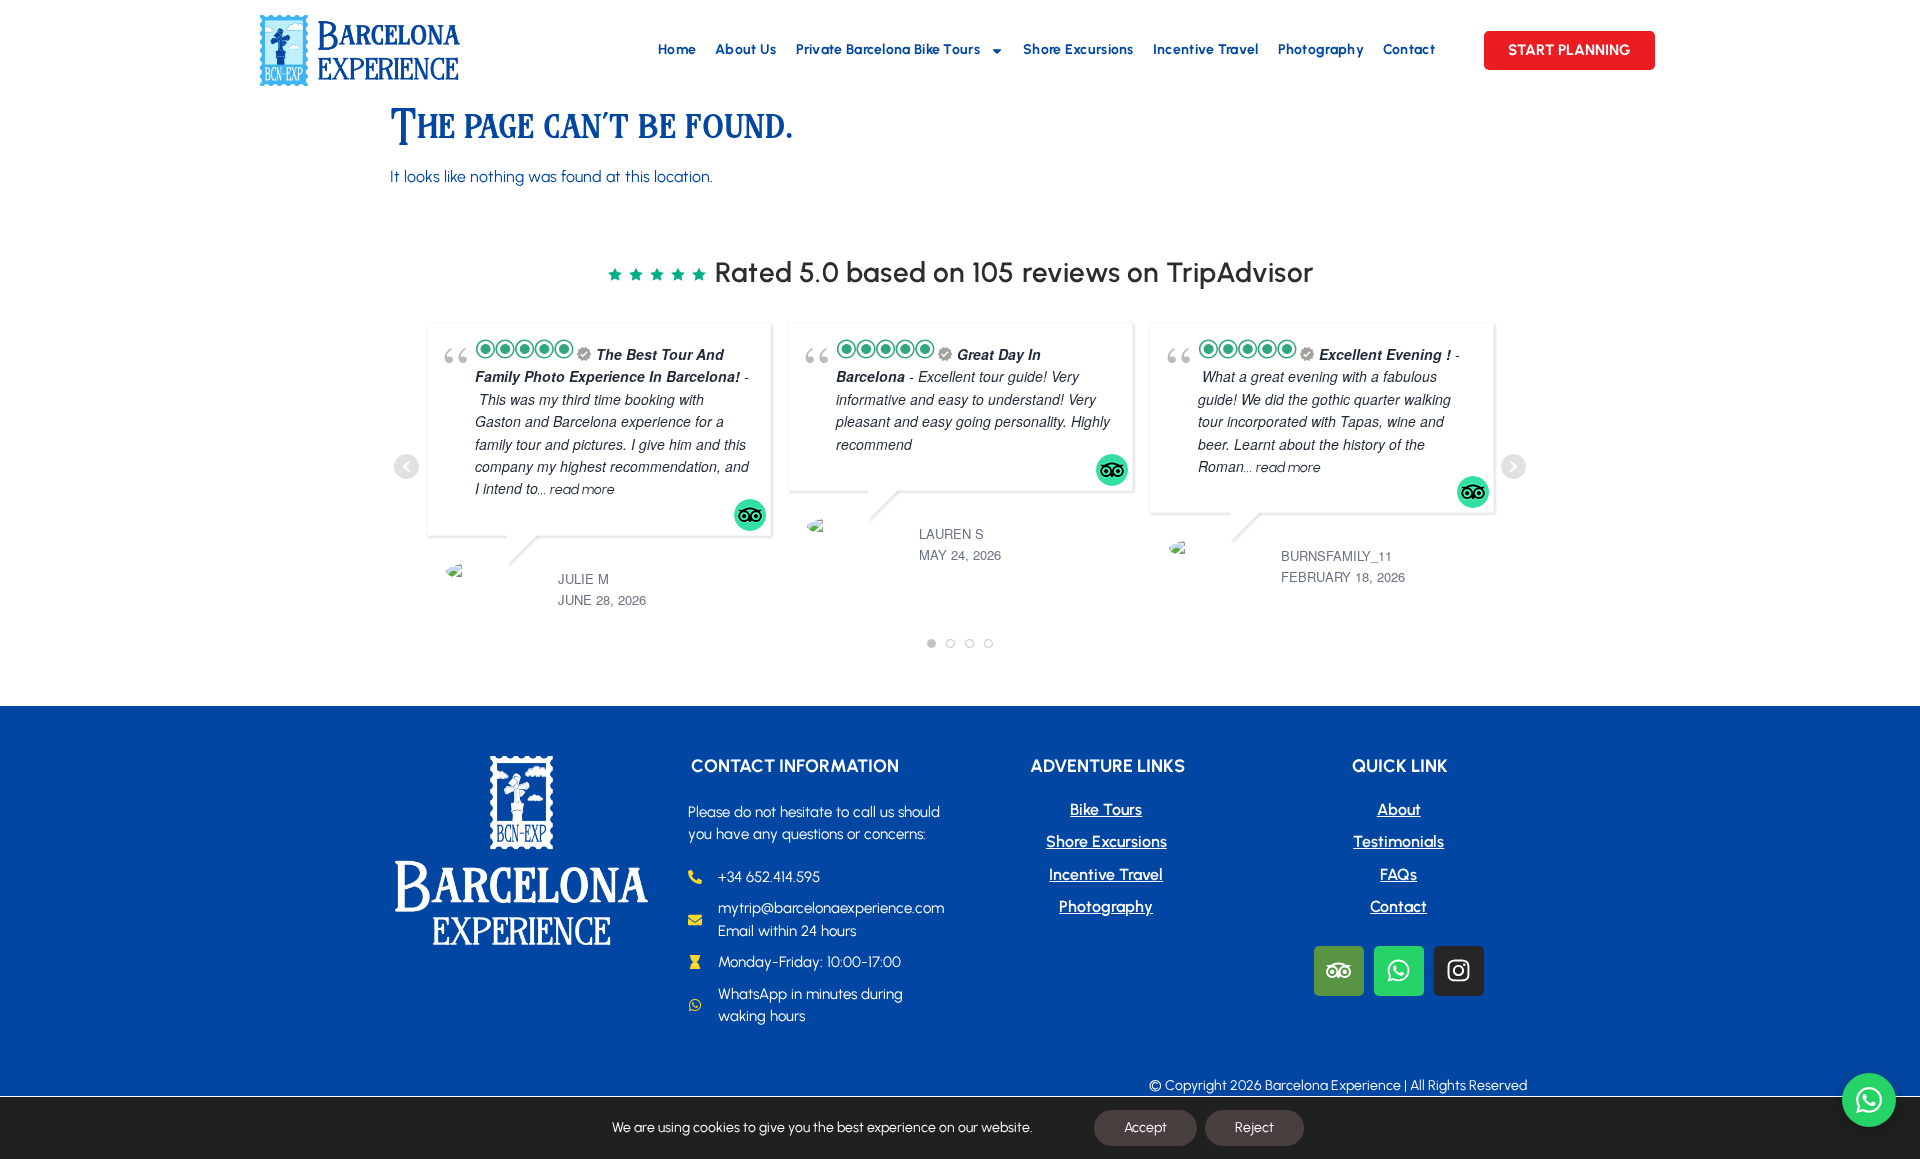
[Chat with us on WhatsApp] (1869, 1100)
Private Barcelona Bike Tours (888, 49)
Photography (1321, 49)
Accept (1145, 1127)
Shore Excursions (1078, 49)
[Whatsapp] (1399, 971)
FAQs (1398, 874)
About (1399, 809)
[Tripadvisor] (1339, 971)
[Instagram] (1459, 971)
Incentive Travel (1206, 49)
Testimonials (1398, 841)
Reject (1254, 1127)
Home (677, 49)
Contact (1409, 49)
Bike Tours (1106, 809)
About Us (745, 49)
